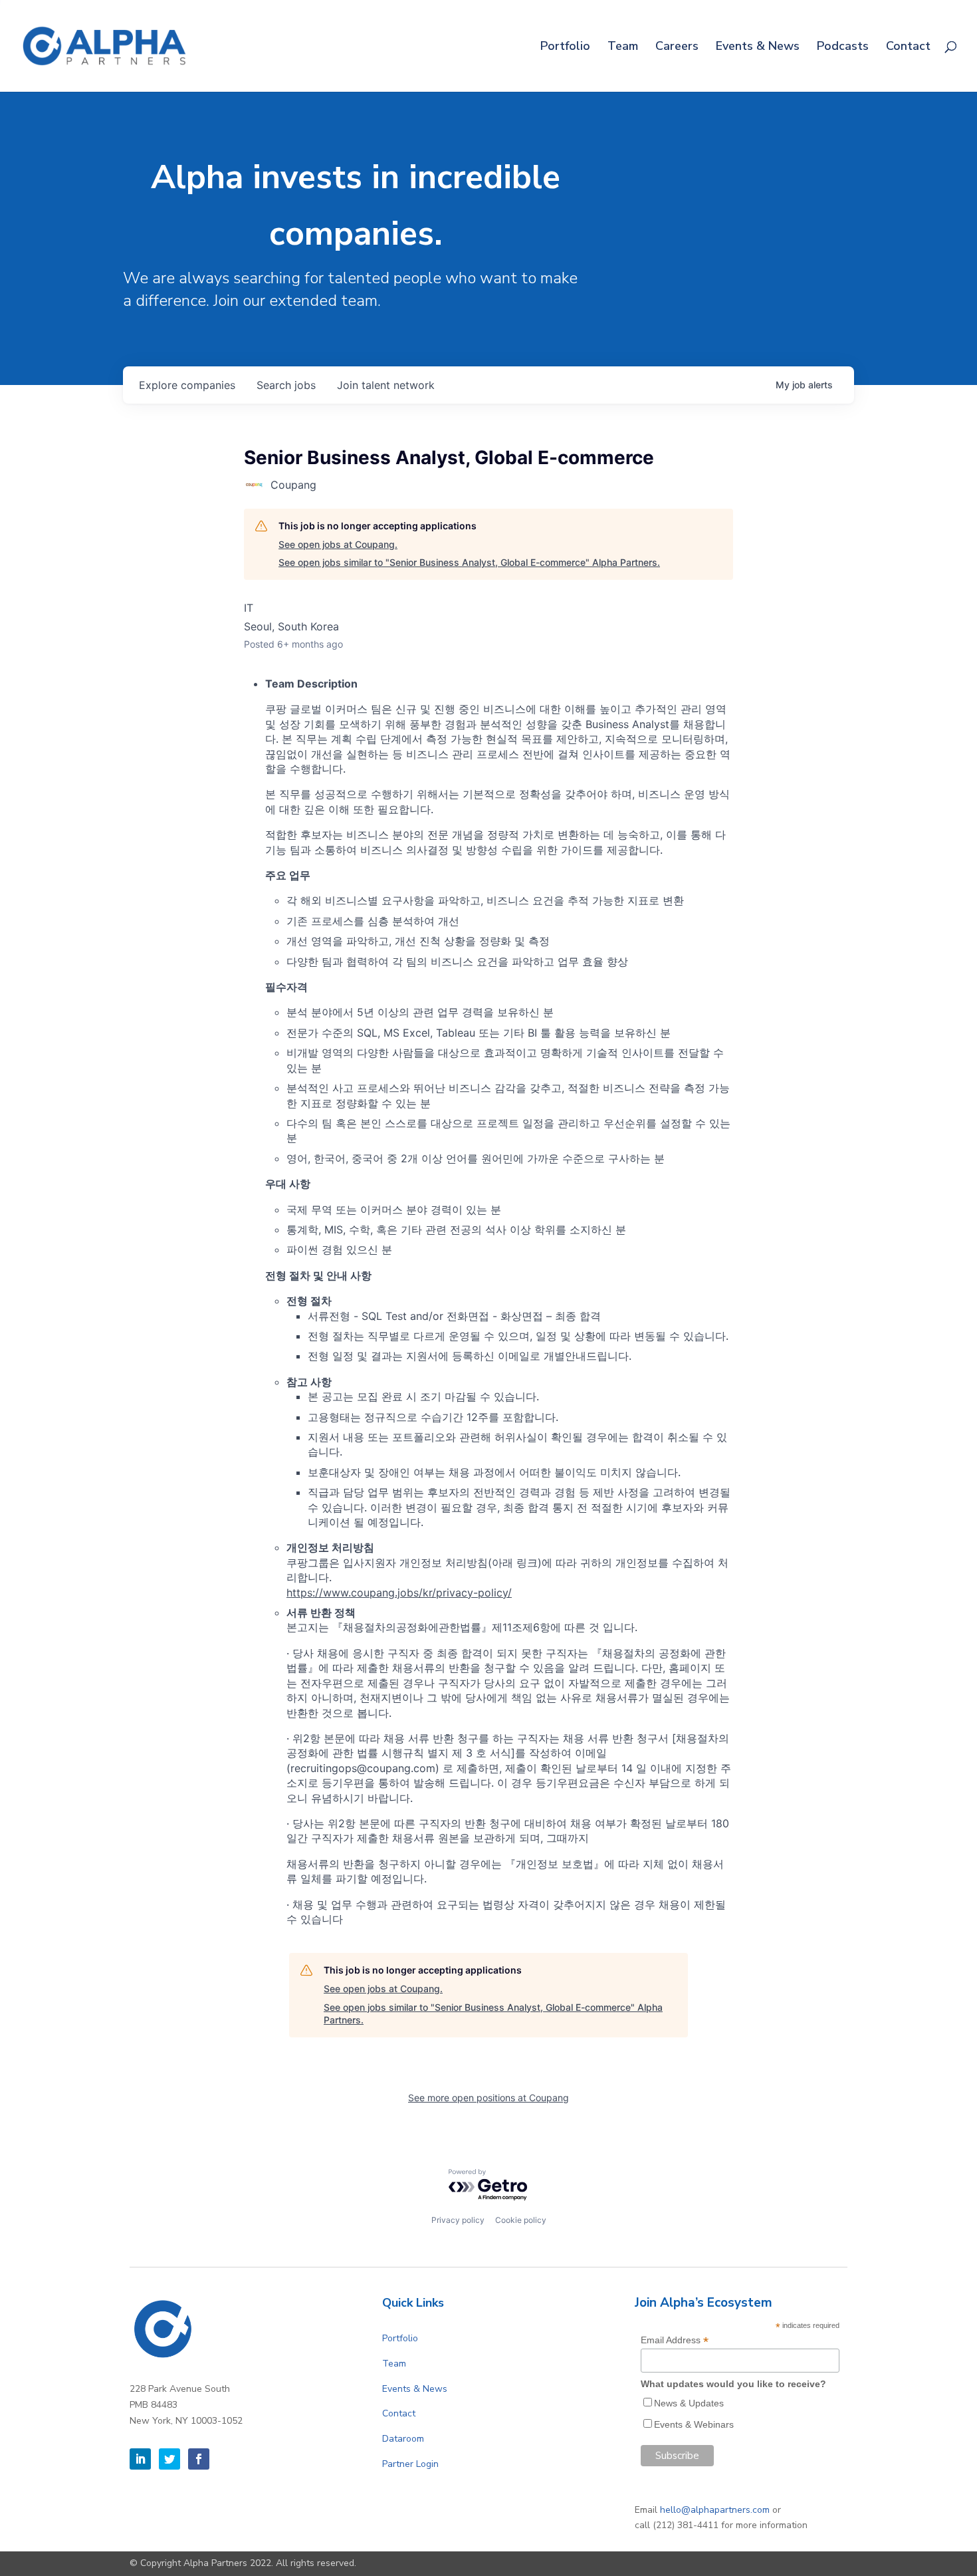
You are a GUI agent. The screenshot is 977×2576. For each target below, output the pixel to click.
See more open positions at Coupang (489, 2098)
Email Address (675, 2340)
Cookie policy (521, 2220)
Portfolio (565, 48)
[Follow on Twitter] (169, 2459)
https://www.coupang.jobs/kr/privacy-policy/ (399, 1593)
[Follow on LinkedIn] (140, 2459)
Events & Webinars (694, 2424)
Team (623, 48)
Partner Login (410, 2464)
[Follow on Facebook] (199, 2459)
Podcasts (843, 48)
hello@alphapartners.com (715, 2510)
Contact (908, 48)
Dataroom (403, 2439)
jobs (286, 385)
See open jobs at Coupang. (338, 544)
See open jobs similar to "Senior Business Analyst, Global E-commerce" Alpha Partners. (469, 562)
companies (187, 385)
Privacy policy (458, 2220)
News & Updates (689, 2403)
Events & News (758, 48)
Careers (677, 48)
